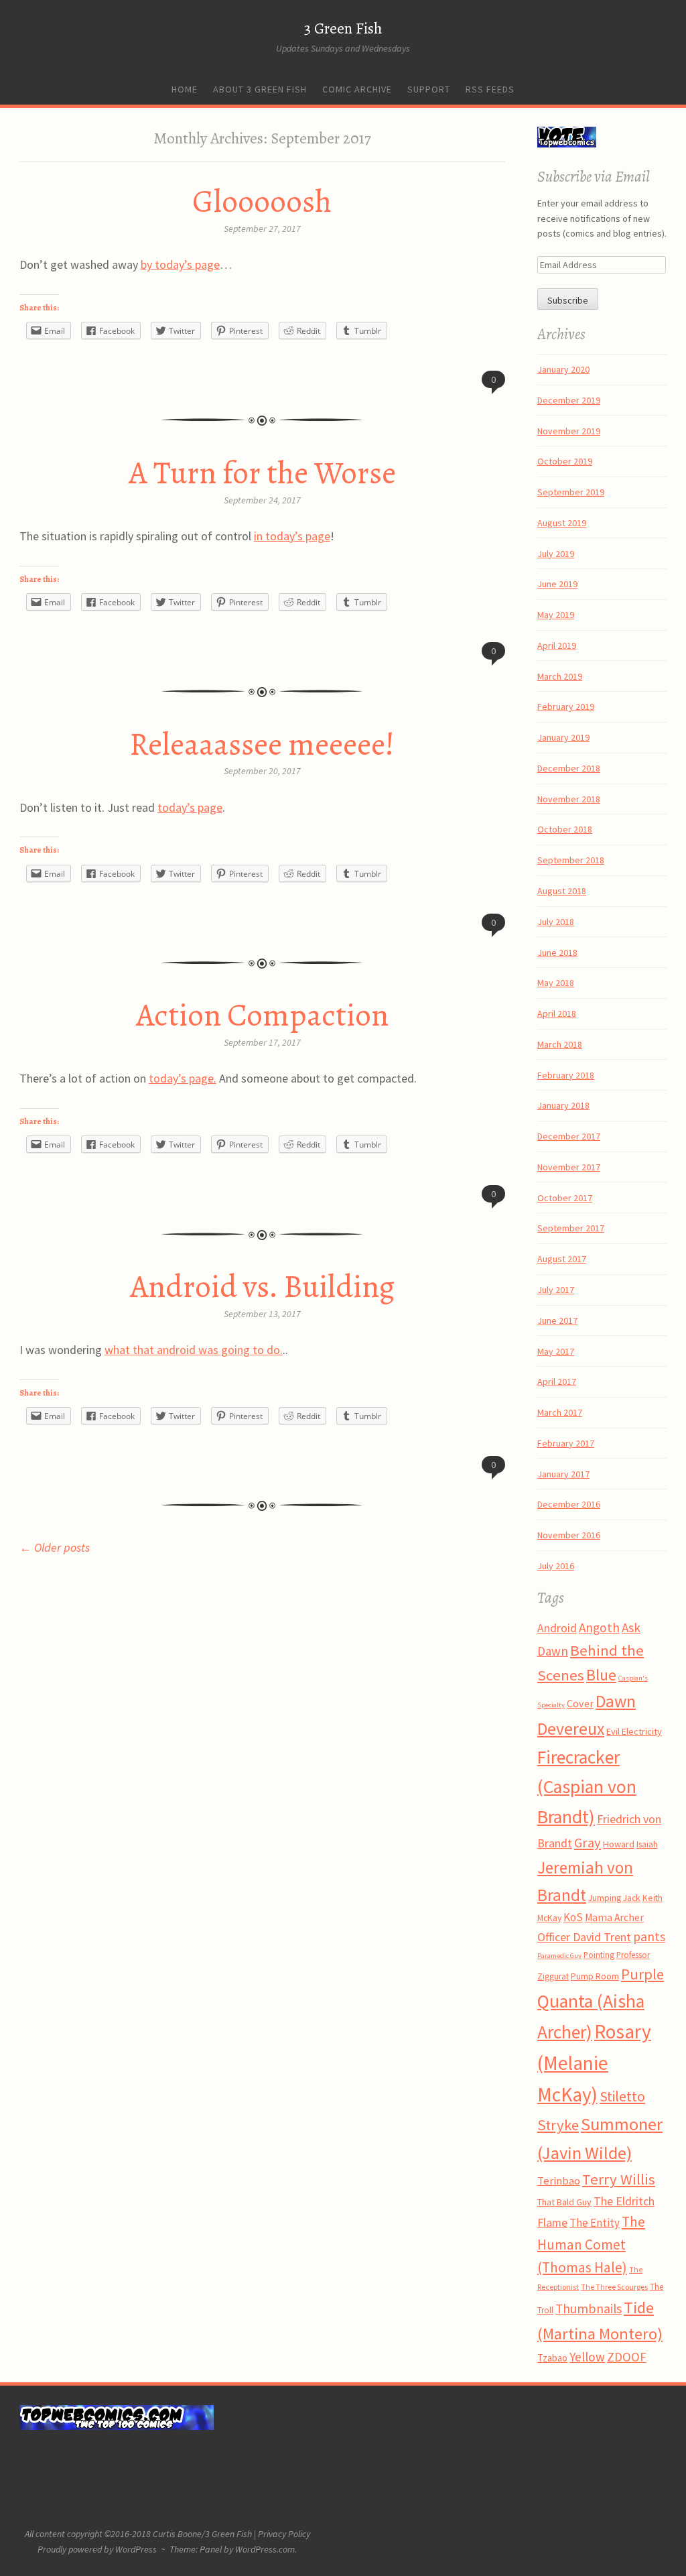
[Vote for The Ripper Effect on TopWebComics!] (567, 144)
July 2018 (556, 922)
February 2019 (566, 707)
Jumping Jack (614, 1898)
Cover (580, 1703)
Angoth (599, 1628)
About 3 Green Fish (260, 89)
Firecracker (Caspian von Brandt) (587, 1787)
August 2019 (562, 523)
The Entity (595, 2223)
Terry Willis (619, 2179)
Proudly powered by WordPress (97, 2549)
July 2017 (556, 1290)
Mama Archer (614, 1917)
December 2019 (569, 400)
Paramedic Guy (559, 1956)
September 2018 (571, 860)
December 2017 (569, 1136)
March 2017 (560, 1412)
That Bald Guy (564, 2202)
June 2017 (557, 1321)
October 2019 (565, 461)
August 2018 (562, 891)
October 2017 (565, 1198)
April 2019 (557, 646)
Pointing (599, 1955)
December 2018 (569, 768)
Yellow (587, 2357)
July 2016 (556, 1566)
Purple (642, 1974)
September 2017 (571, 1228)
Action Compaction (262, 1015)
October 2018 (565, 829)
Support (429, 89)
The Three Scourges (614, 2287)
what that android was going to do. (194, 1350)
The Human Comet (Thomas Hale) (591, 2245)
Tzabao (552, 2358)
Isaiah (647, 1844)
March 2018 (560, 1044)
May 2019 (556, 615)
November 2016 (569, 1535)
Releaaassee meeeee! (262, 744)
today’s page (190, 807)
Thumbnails (589, 2309)
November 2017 (569, 1167)
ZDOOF (627, 2357)
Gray (588, 1843)
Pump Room (595, 1976)
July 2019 (556, 554)
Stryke (558, 2125)
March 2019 (560, 676)
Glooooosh (262, 201)
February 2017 (566, 1443)
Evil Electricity (634, 1731)
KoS (573, 1917)
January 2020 (563, 369)
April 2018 (557, 1014)
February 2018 (566, 1075)
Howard (619, 1844)
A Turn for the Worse (262, 473)
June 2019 (557, 584)
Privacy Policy (284, 2534)
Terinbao (559, 2181)
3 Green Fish (343, 28)
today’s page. (183, 1078)
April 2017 (557, 1382)
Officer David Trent (584, 1937)
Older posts (55, 1547)
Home (185, 89)
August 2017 (562, 1259)
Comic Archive (357, 89)
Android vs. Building (262, 1286)
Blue (601, 1675)
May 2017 (556, 1351)
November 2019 (569, 431)
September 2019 (571, 492)
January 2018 (563, 1105)
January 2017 (563, 1474)
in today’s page (292, 536)
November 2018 (569, 799)
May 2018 (556, 983)
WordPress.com (265, 2549)
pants (649, 1937)
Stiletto (622, 2096)
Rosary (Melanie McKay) (594, 2063)
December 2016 (569, 1504)
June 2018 (557, 953)
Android (557, 1628)
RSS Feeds (490, 89)
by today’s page (180, 264)
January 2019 (563, 737)
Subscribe (568, 300)
